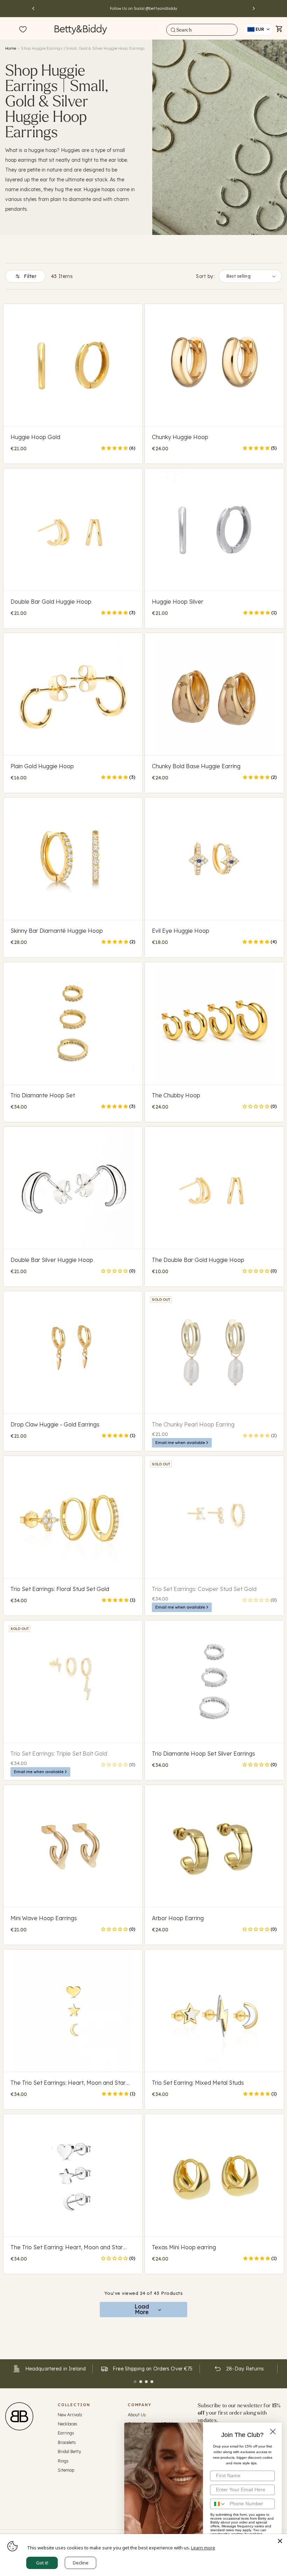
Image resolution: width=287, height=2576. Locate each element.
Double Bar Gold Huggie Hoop (51, 602)
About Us (137, 2415)
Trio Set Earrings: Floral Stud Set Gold (60, 1589)
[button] (161, 29)
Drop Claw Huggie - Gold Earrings (55, 1424)
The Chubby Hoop (176, 1095)
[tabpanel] (49, 2369)
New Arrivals (70, 2415)
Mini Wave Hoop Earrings (44, 1918)
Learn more (203, 2548)
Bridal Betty (69, 2452)
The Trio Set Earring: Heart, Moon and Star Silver (67, 2247)
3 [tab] (146, 2382)
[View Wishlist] (23, 30)
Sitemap (66, 2470)
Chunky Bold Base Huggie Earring (196, 766)
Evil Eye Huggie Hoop (181, 931)
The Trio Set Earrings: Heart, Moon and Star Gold (68, 2083)
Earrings (66, 2433)
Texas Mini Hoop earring (184, 2247)
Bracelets (67, 2442)
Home (11, 48)
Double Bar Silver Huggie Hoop (52, 1260)
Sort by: (205, 276)
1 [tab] (135, 2382)
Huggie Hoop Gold (35, 437)
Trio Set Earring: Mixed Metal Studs (198, 2083)
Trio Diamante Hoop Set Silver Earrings (204, 1754)
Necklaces (68, 2424)
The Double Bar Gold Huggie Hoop (198, 1260)
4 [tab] (152, 2382)
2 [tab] (141, 2382)
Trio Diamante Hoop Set (43, 1095)
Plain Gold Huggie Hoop (42, 766)
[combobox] (202, 30)
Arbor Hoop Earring (178, 1918)
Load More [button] (142, 2309)
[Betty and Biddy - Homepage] (81, 29)
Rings (63, 2461)
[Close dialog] (273, 2432)
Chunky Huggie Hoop (180, 437)
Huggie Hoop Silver (178, 602)
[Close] (280, 2541)
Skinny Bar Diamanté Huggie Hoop (57, 931)
